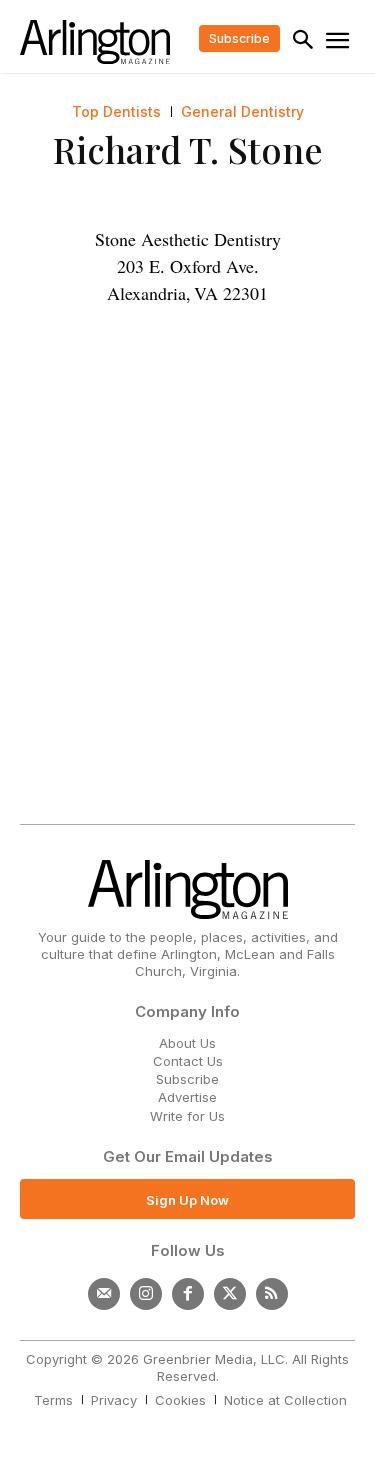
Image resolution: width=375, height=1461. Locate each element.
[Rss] (272, 1294)
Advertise (187, 1097)
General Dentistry (242, 112)
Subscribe (187, 1079)
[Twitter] (230, 1294)
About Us (187, 1043)
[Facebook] (188, 1294)
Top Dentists (116, 112)
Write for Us (187, 1116)
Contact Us (188, 1061)
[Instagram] (146, 1294)
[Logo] (95, 42)
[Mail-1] (104, 1294)
